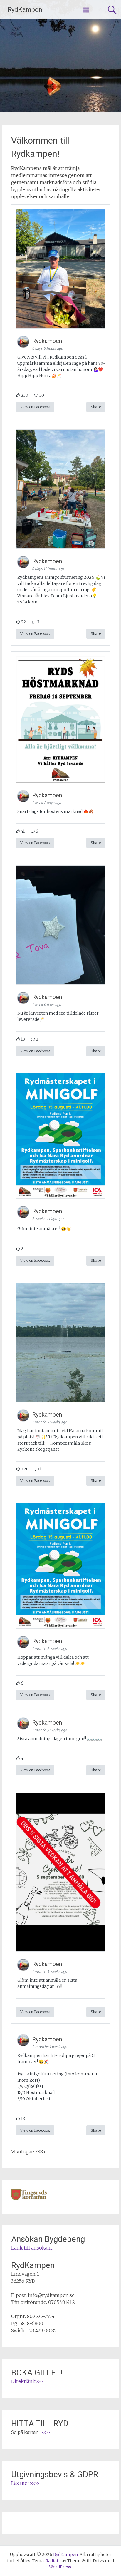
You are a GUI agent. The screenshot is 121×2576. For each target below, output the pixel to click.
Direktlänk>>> (27, 2381)
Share (96, 407)
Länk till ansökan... (32, 2248)
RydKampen (25, 10)
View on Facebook (35, 407)
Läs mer (20, 2483)
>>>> (45, 2432)
